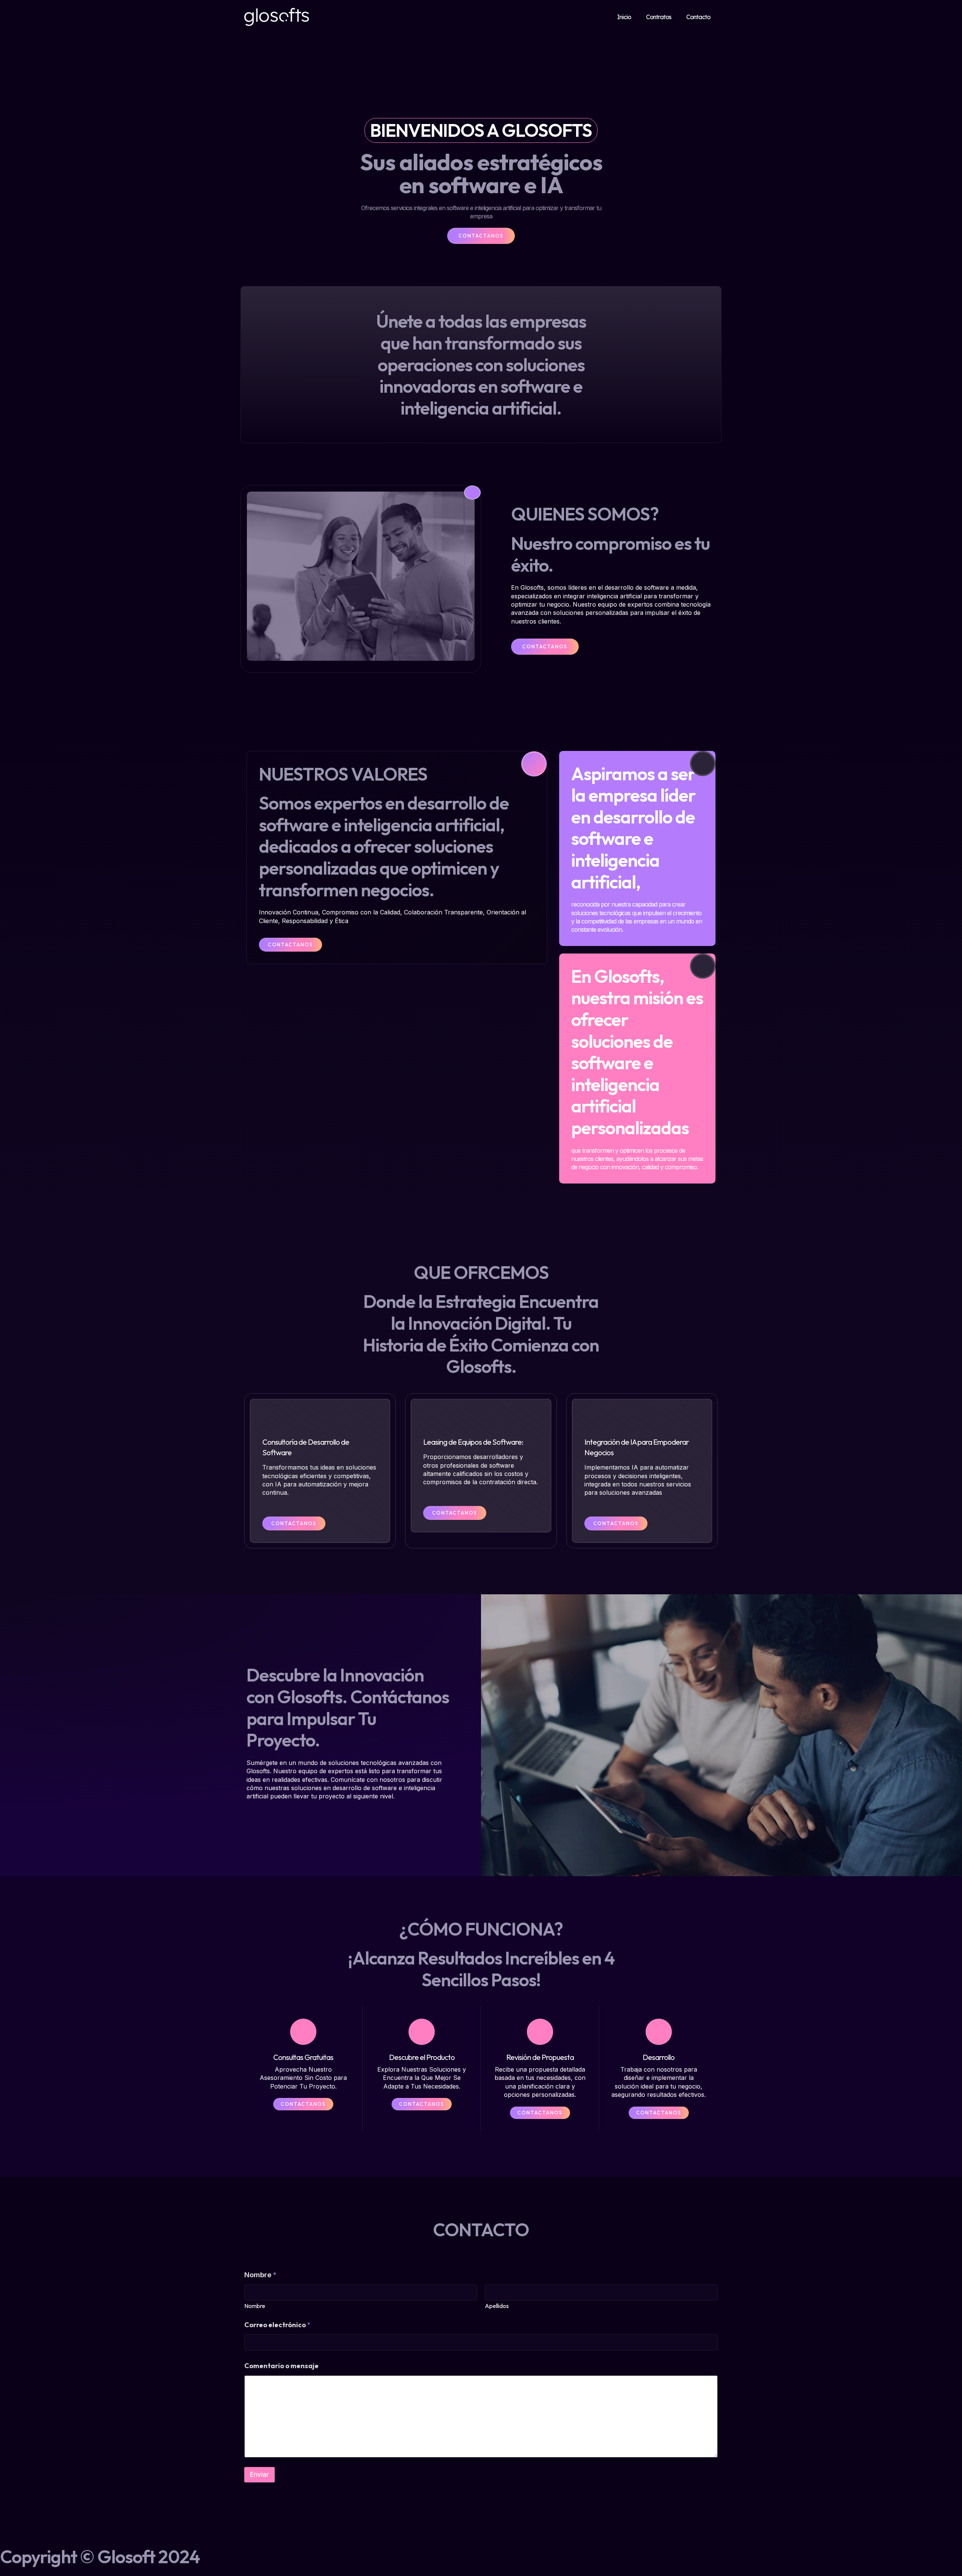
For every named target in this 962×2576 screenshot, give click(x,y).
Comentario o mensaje (281, 2366)
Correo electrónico (277, 2325)
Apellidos (497, 2306)
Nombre (255, 2306)
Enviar (259, 2475)
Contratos (659, 17)
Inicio (624, 17)
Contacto (698, 17)
